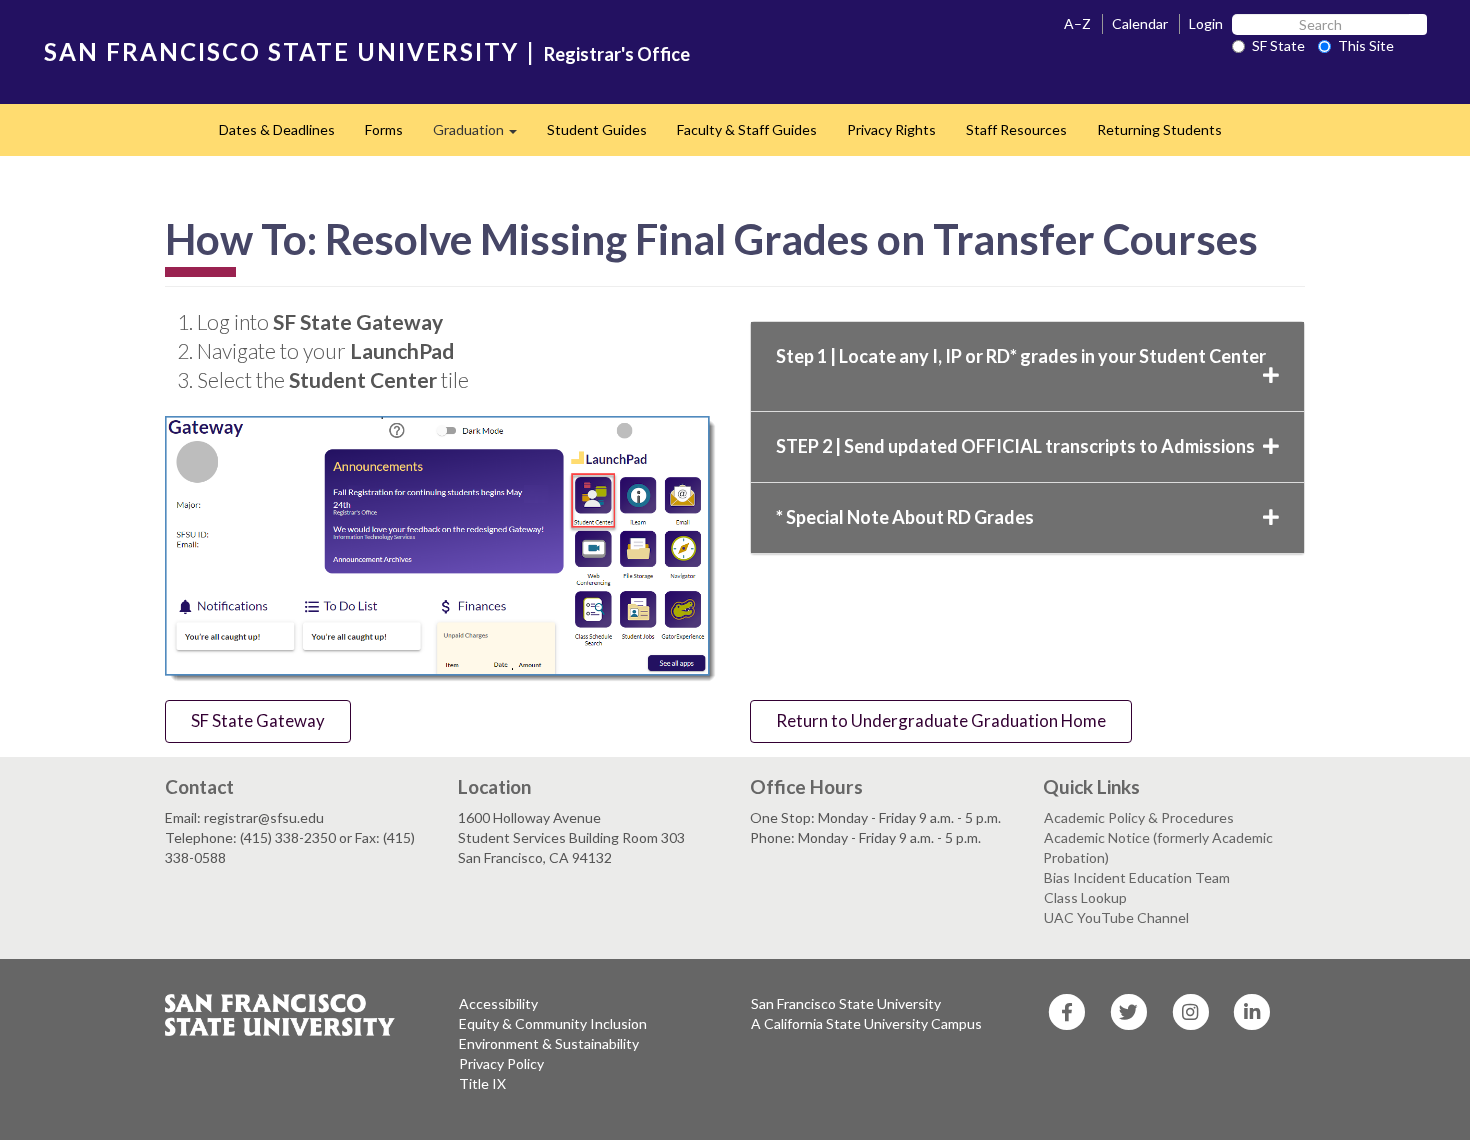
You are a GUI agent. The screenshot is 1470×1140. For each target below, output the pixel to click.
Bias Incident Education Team (1137, 877)
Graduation (482, 135)
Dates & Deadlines (277, 129)
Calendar (1140, 23)
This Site (1366, 45)
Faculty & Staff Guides (747, 129)
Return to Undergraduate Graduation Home (941, 720)
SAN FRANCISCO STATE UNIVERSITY (281, 51)
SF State (1278, 45)
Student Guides (597, 129)
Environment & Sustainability (549, 1043)
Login (1206, 23)
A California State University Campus (866, 1023)
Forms (384, 129)
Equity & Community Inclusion (553, 1023)
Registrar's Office (617, 54)
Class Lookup (1085, 897)
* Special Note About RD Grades (905, 517)
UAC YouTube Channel (1116, 917)
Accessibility (498, 1003)
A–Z (1077, 23)
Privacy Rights (891, 129)
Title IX (482, 1083)
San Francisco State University (846, 1003)
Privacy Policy (501, 1063)
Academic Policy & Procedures (1139, 817)
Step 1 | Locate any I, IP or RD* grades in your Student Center (1021, 356)
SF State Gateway (258, 720)
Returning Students (1159, 129)
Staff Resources (1016, 129)
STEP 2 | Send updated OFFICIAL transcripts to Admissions (1015, 446)
